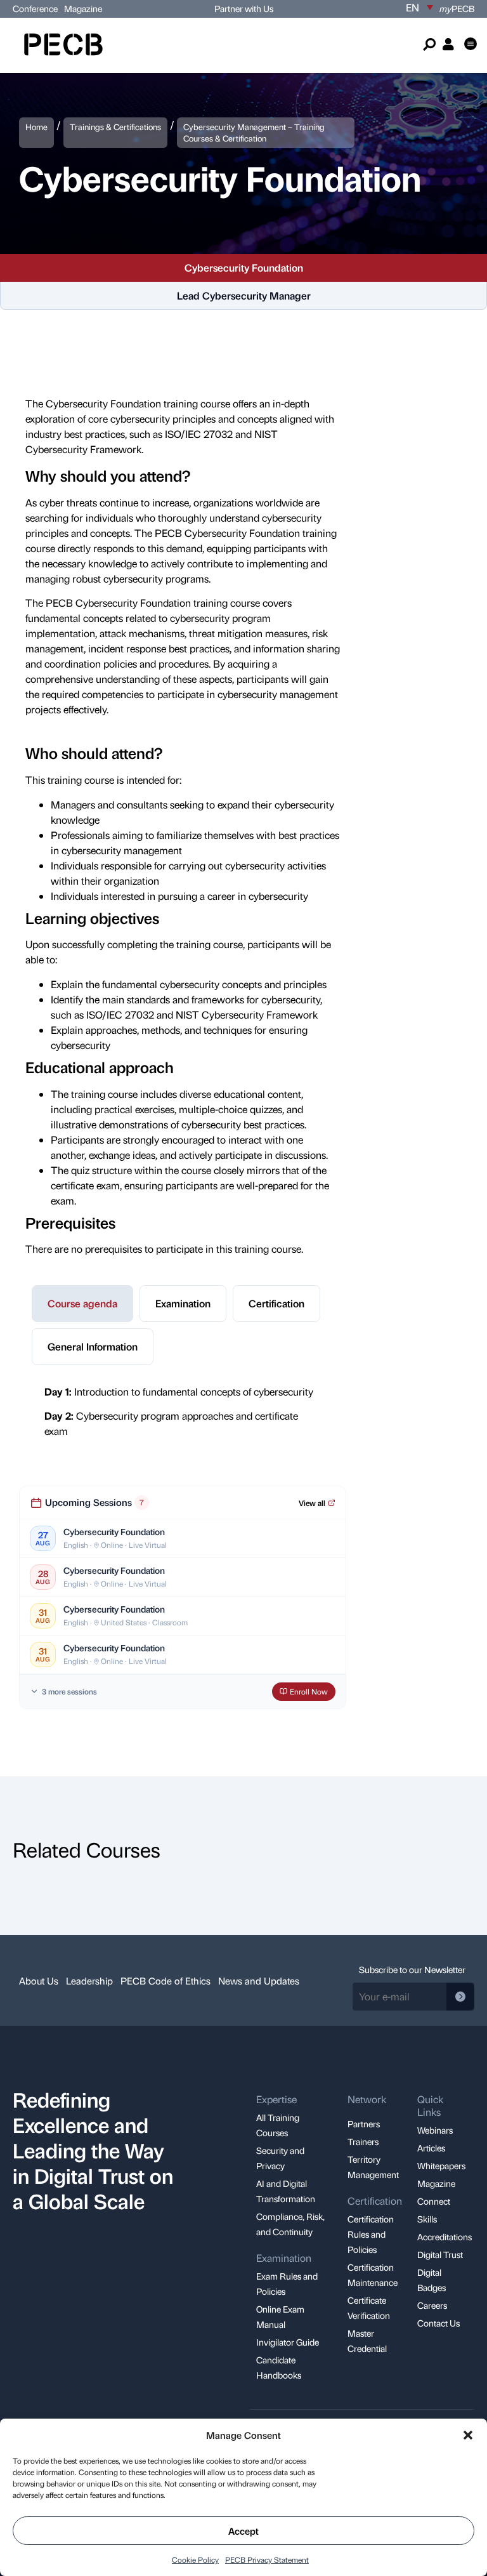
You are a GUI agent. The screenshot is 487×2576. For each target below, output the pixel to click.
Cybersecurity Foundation (244, 268)
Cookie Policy (195, 2559)
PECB (457, 8)
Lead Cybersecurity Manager (244, 295)
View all (312, 1503)
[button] (468, 2435)
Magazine (83, 8)
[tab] (82, 1304)
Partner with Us (244, 8)
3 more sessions (69, 1691)
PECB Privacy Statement (267, 2559)
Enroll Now (309, 1691)
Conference (35, 8)
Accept (243, 2531)
